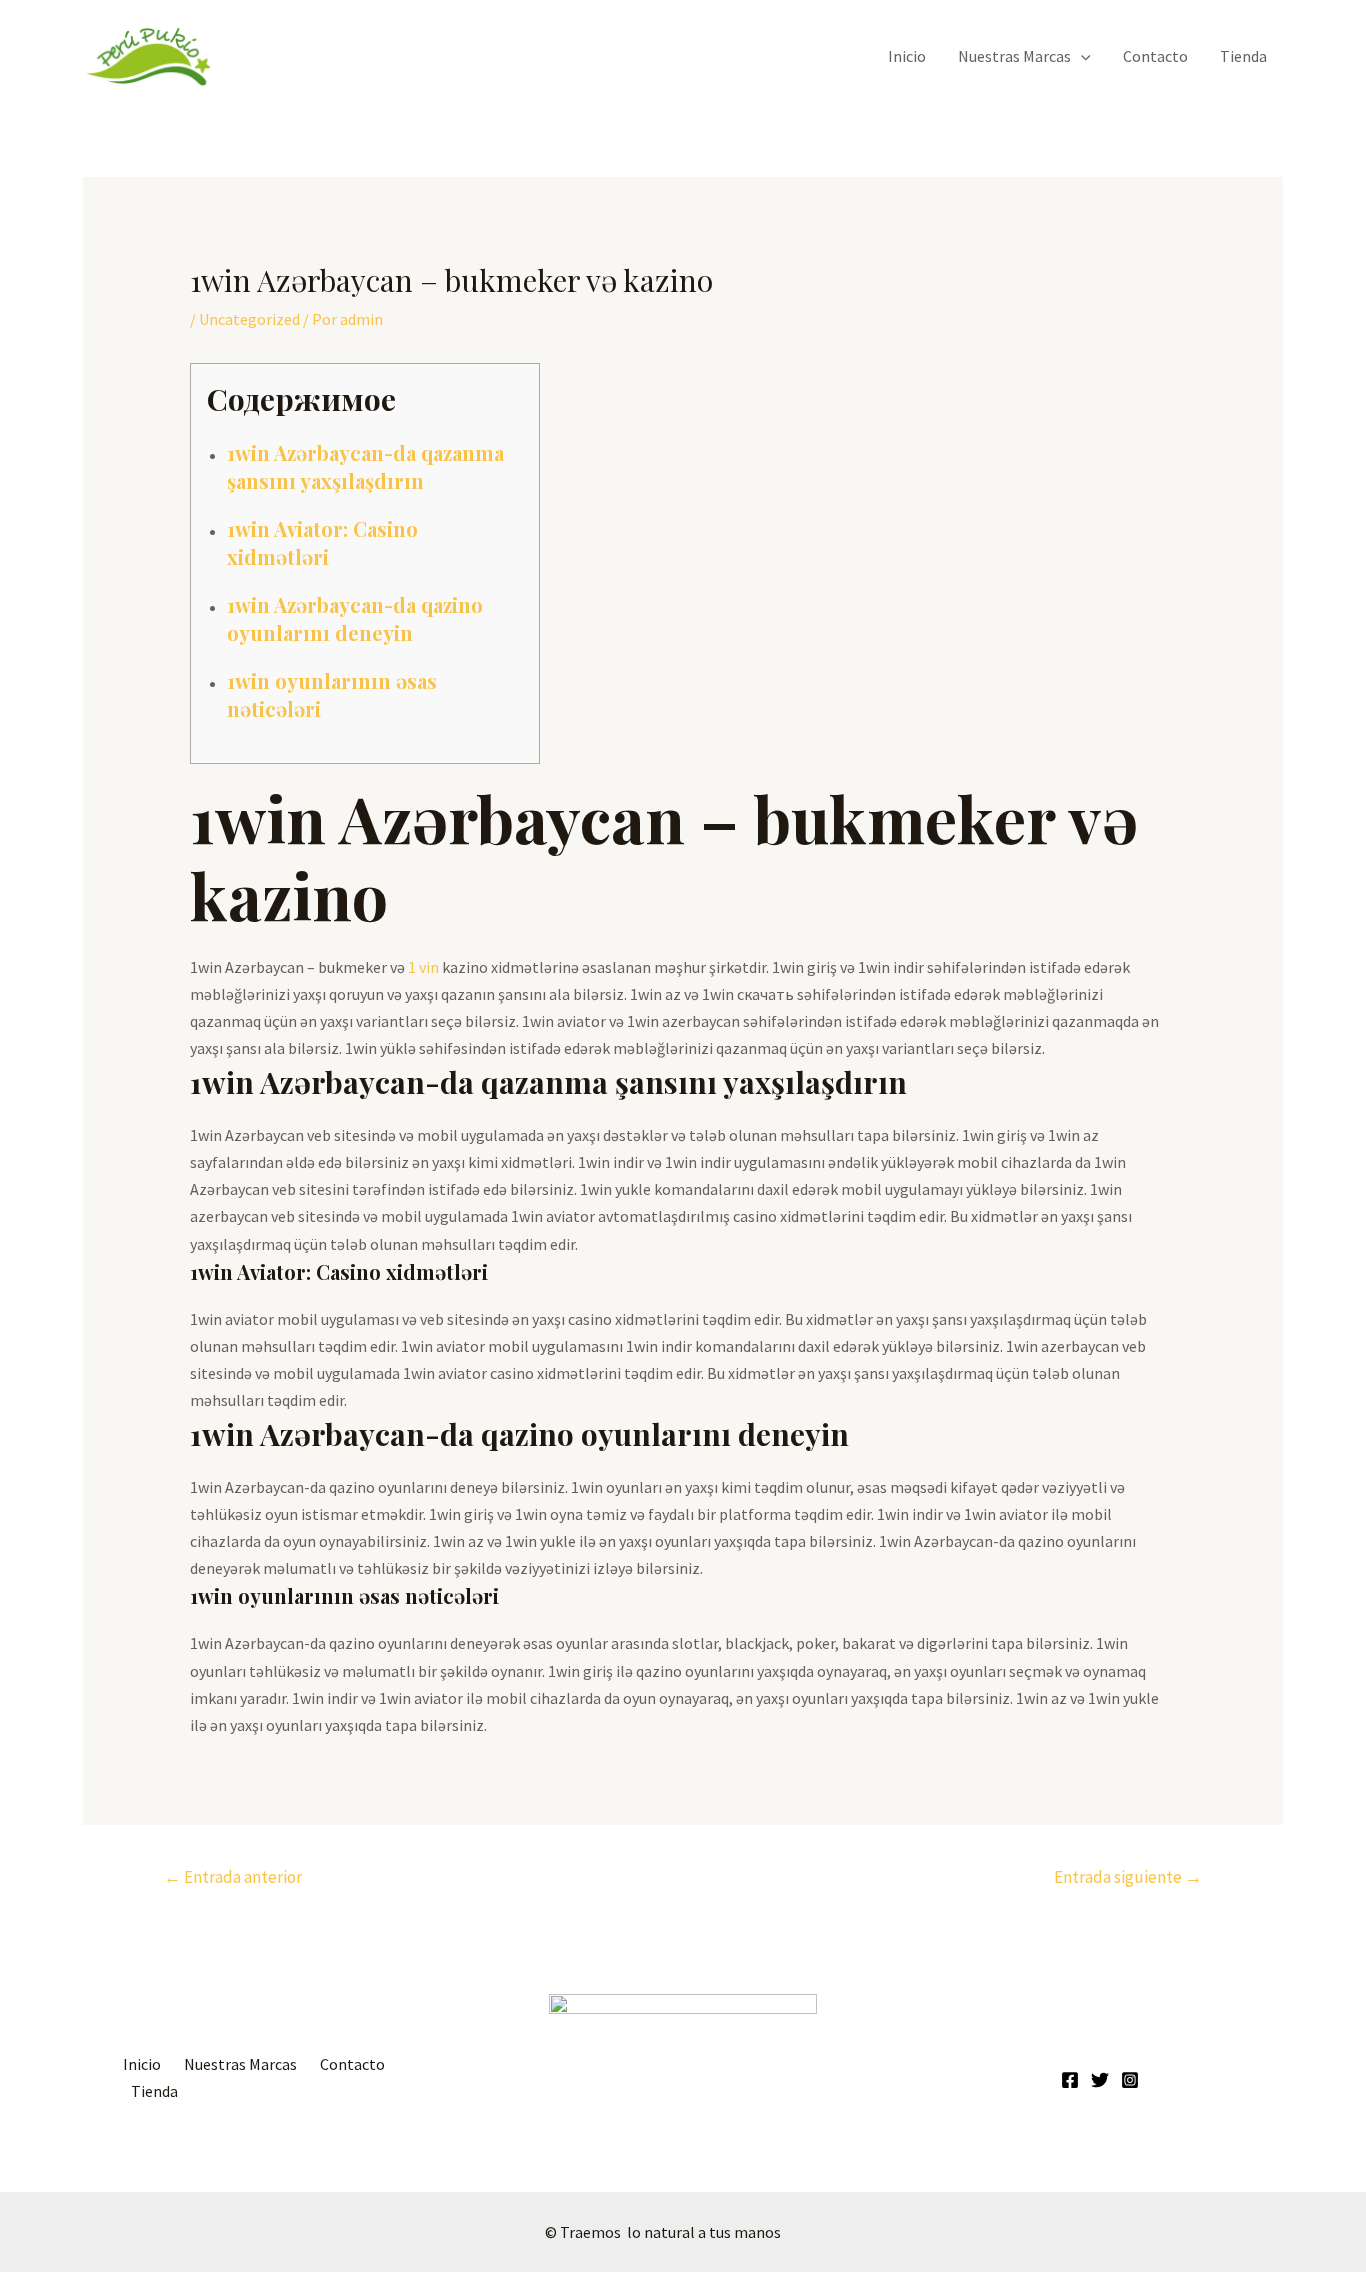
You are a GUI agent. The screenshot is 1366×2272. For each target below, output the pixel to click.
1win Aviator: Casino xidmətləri (322, 542)
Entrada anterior (233, 1877)
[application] (1081, 56)
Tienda (1243, 56)
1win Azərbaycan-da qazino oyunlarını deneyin (355, 618)
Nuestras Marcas (1014, 56)
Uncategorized (249, 319)
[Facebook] (1070, 2080)
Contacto (1155, 56)
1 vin (423, 967)
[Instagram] (1130, 2080)
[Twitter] (1100, 2080)
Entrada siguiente (1128, 1877)
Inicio (907, 56)
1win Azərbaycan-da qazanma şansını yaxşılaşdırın (365, 466)
